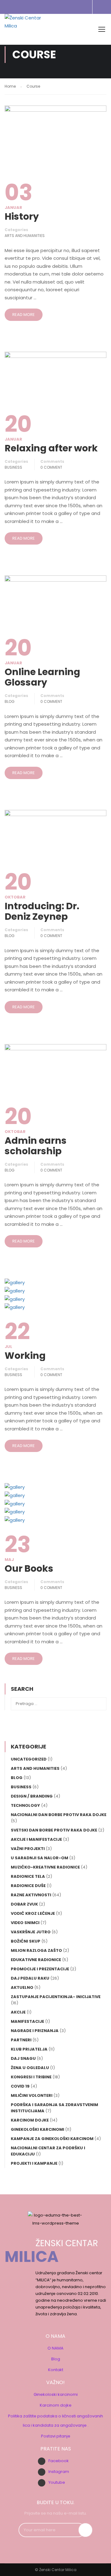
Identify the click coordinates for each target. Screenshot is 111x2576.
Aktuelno (22, 1987)
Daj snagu (23, 2058)
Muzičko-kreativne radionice (45, 1867)
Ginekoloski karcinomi (56, 2394)
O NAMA (55, 2348)
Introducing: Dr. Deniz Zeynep (42, 911)
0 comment (51, 467)
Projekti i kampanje (34, 2163)
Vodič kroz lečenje (33, 1913)
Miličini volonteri (32, 2095)
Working (25, 1356)
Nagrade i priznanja (35, 2031)
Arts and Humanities (25, 236)
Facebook (59, 2461)
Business (13, 467)
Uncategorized (29, 1759)
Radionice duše (28, 1886)
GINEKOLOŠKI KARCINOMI (37, 2129)
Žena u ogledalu (30, 2068)
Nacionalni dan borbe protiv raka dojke (59, 1815)
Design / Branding (32, 1796)
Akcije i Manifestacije (36, 1839)
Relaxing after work (51, 448)
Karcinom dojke (56, 2405)
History (22, 217)
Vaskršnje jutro (31, 1932)
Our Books (29, 1569)
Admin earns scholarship (36, 1146)
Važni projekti (28, 1849)
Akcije (18, 2012)
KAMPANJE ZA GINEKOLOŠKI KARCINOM (52, 2139)
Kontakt (56, 2370)
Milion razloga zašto (36, 1950)
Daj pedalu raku (30, 1978)
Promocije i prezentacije (40, 1969)
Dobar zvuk (24, 1904)
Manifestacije (27, 2021)
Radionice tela (28, 1876)
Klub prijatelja (29, 2049)
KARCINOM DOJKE (30, 2120)
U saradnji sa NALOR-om (39, 1858)
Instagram (59, 2472)
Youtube (57, 2482)
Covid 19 (20, 2086)
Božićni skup (26, 1941)
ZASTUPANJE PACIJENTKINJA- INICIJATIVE (56, 1997)
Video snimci (25, 1923)
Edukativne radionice (36, 1960)
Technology (25, 1805)
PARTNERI (21, 2040)
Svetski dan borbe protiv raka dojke (54, 1830)
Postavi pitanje (56, 2436)
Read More (24, 315)
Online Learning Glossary (42, 677)
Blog (10, 701)
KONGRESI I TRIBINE (31, 2077)
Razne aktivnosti (31, 1895)
